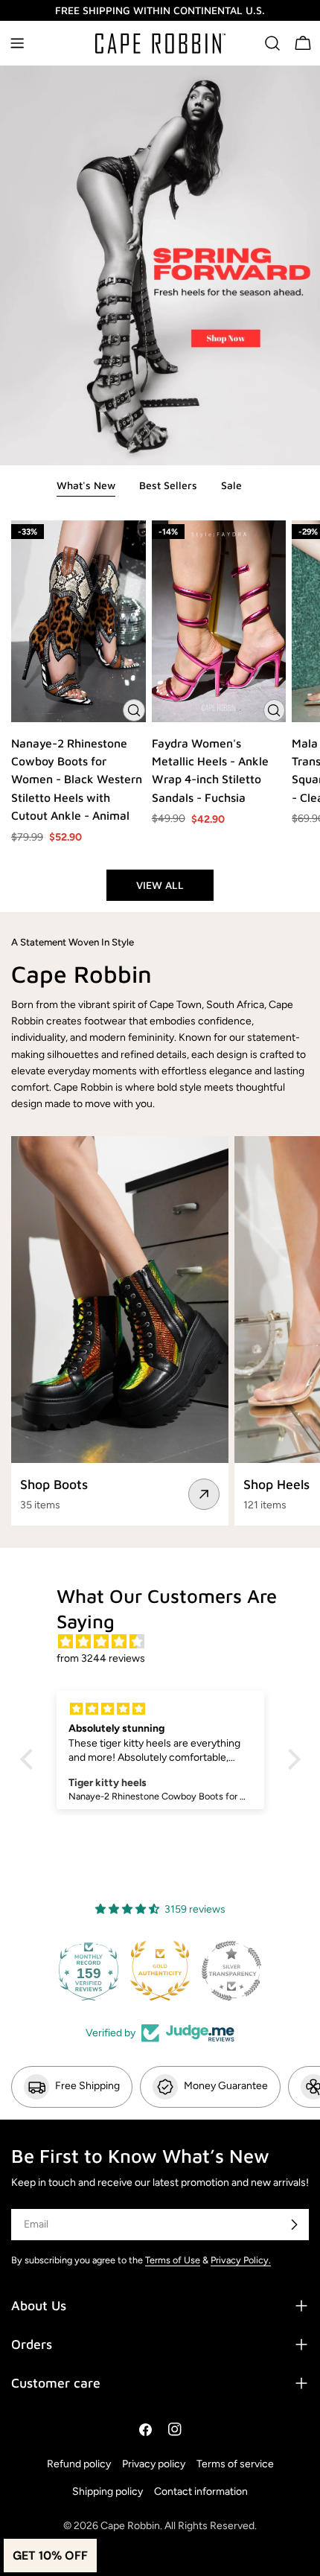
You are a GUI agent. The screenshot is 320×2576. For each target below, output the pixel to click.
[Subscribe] (294, 2225)
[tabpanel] (160, 711)
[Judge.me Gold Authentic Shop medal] (89, 1971)
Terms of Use (173, 2260)
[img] (168, 1642)
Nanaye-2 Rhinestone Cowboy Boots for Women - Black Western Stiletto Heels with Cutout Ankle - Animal (77, 780)
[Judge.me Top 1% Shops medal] (231, 1971)
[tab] (86, 487)
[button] (30, 1759)
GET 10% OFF (50, 2556)
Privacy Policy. (241, 2260)
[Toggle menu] (17, 43)
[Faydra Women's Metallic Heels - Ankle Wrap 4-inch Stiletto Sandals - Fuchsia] (219, 621)
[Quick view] (134, 710)
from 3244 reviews (101, 1658)
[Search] (272, 43)
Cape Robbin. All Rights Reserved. (179, 2526)
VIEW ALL (160, 885)
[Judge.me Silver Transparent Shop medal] (160, 1971)
